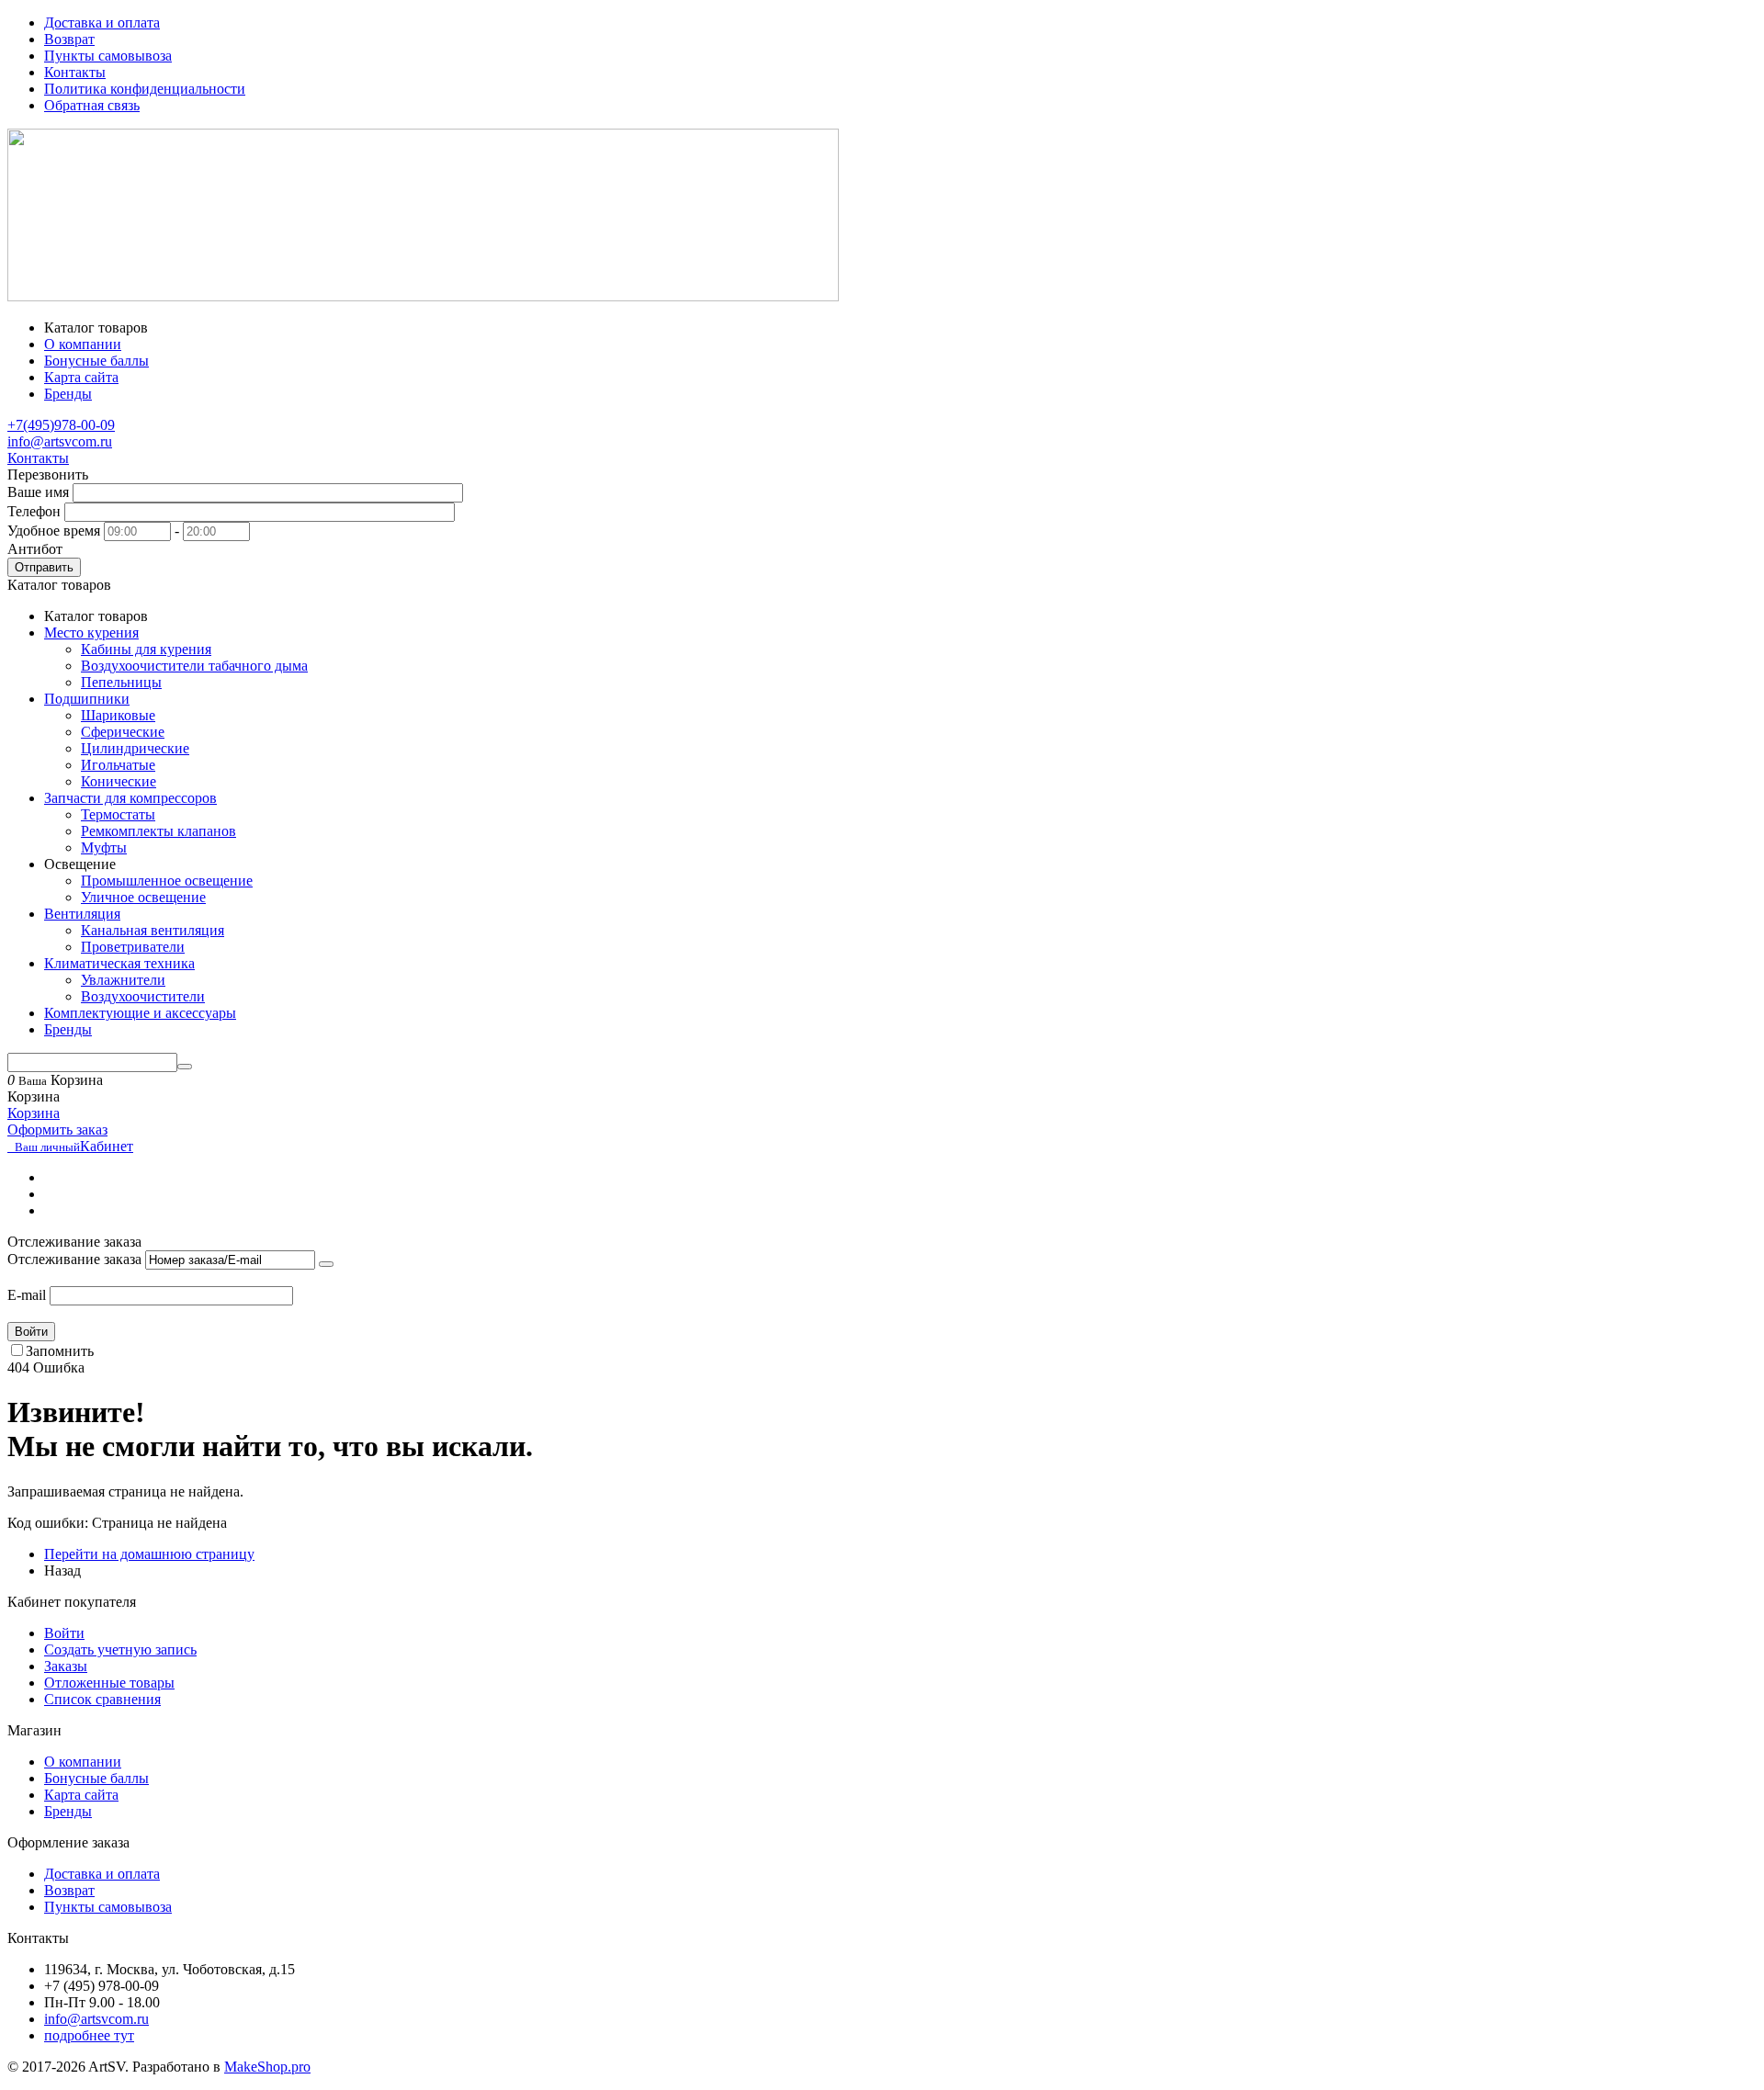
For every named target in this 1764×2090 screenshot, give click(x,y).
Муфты (104, 847)
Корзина (34, 1113)
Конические (119, 781)
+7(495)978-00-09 (61, 425)
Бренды (68, 1811)
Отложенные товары (109, 1683)
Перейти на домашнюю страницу (149, 1554)
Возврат (69, 39)
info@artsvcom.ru (60, 441)
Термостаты (118, 814)
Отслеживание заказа (74, 1259)
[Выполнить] (326, 1264)
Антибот (35, 549)
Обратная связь (92, 105)
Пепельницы (121, 682)
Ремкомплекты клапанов (158, 831)
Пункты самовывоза (108, 56)
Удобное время (54, 531)
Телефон (34, 511)
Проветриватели (133, 947)
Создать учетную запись (120, 1649)
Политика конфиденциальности (145, 89)
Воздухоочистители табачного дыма (194, 666)
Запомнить (60, 1351)
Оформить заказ (57, 1130)
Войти (31, 1332)
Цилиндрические (135, 748)
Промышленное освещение (167, 881)
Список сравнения (102, 1699)
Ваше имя (38, 492)
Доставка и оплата (102, 23)
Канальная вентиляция (153, 930)
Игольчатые (118, 765)
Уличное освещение (143, 897)
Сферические (123, 732)
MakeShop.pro (267, 2067)
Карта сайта (81, 1795)
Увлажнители (123, 980)
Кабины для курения (146, 649)
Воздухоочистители (143, 996)
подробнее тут (89, 2035)
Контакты (75, 72)
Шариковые (118, 715)
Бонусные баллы (96, 1778)
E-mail (27, 1295)
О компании (83, 1762)
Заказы (66, 1666)
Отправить (44, 567)
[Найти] (185, 1067)
